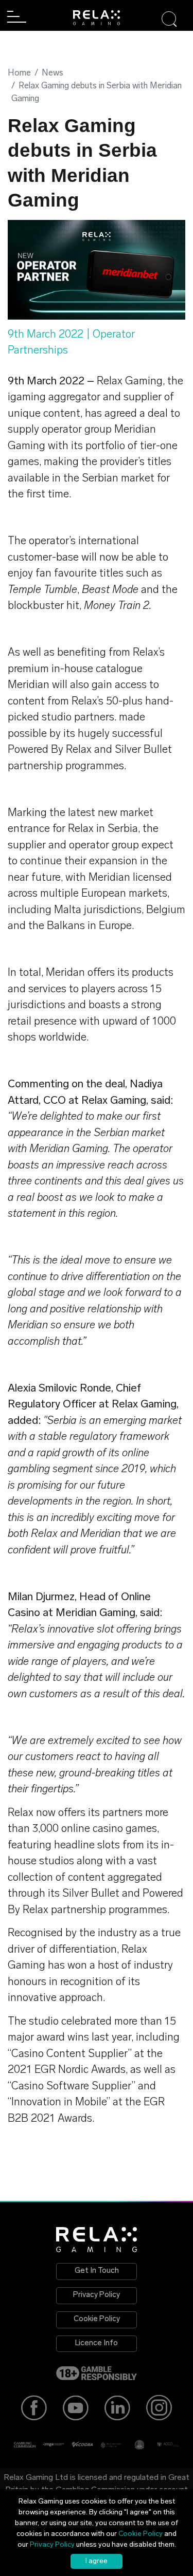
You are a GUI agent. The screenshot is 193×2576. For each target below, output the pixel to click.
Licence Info (97, 2343)
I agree (97, 2561)
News (52, 73)
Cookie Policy (97, 2319)
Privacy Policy (97, 2295)
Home (19, 73)
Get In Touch (97, 2271)
